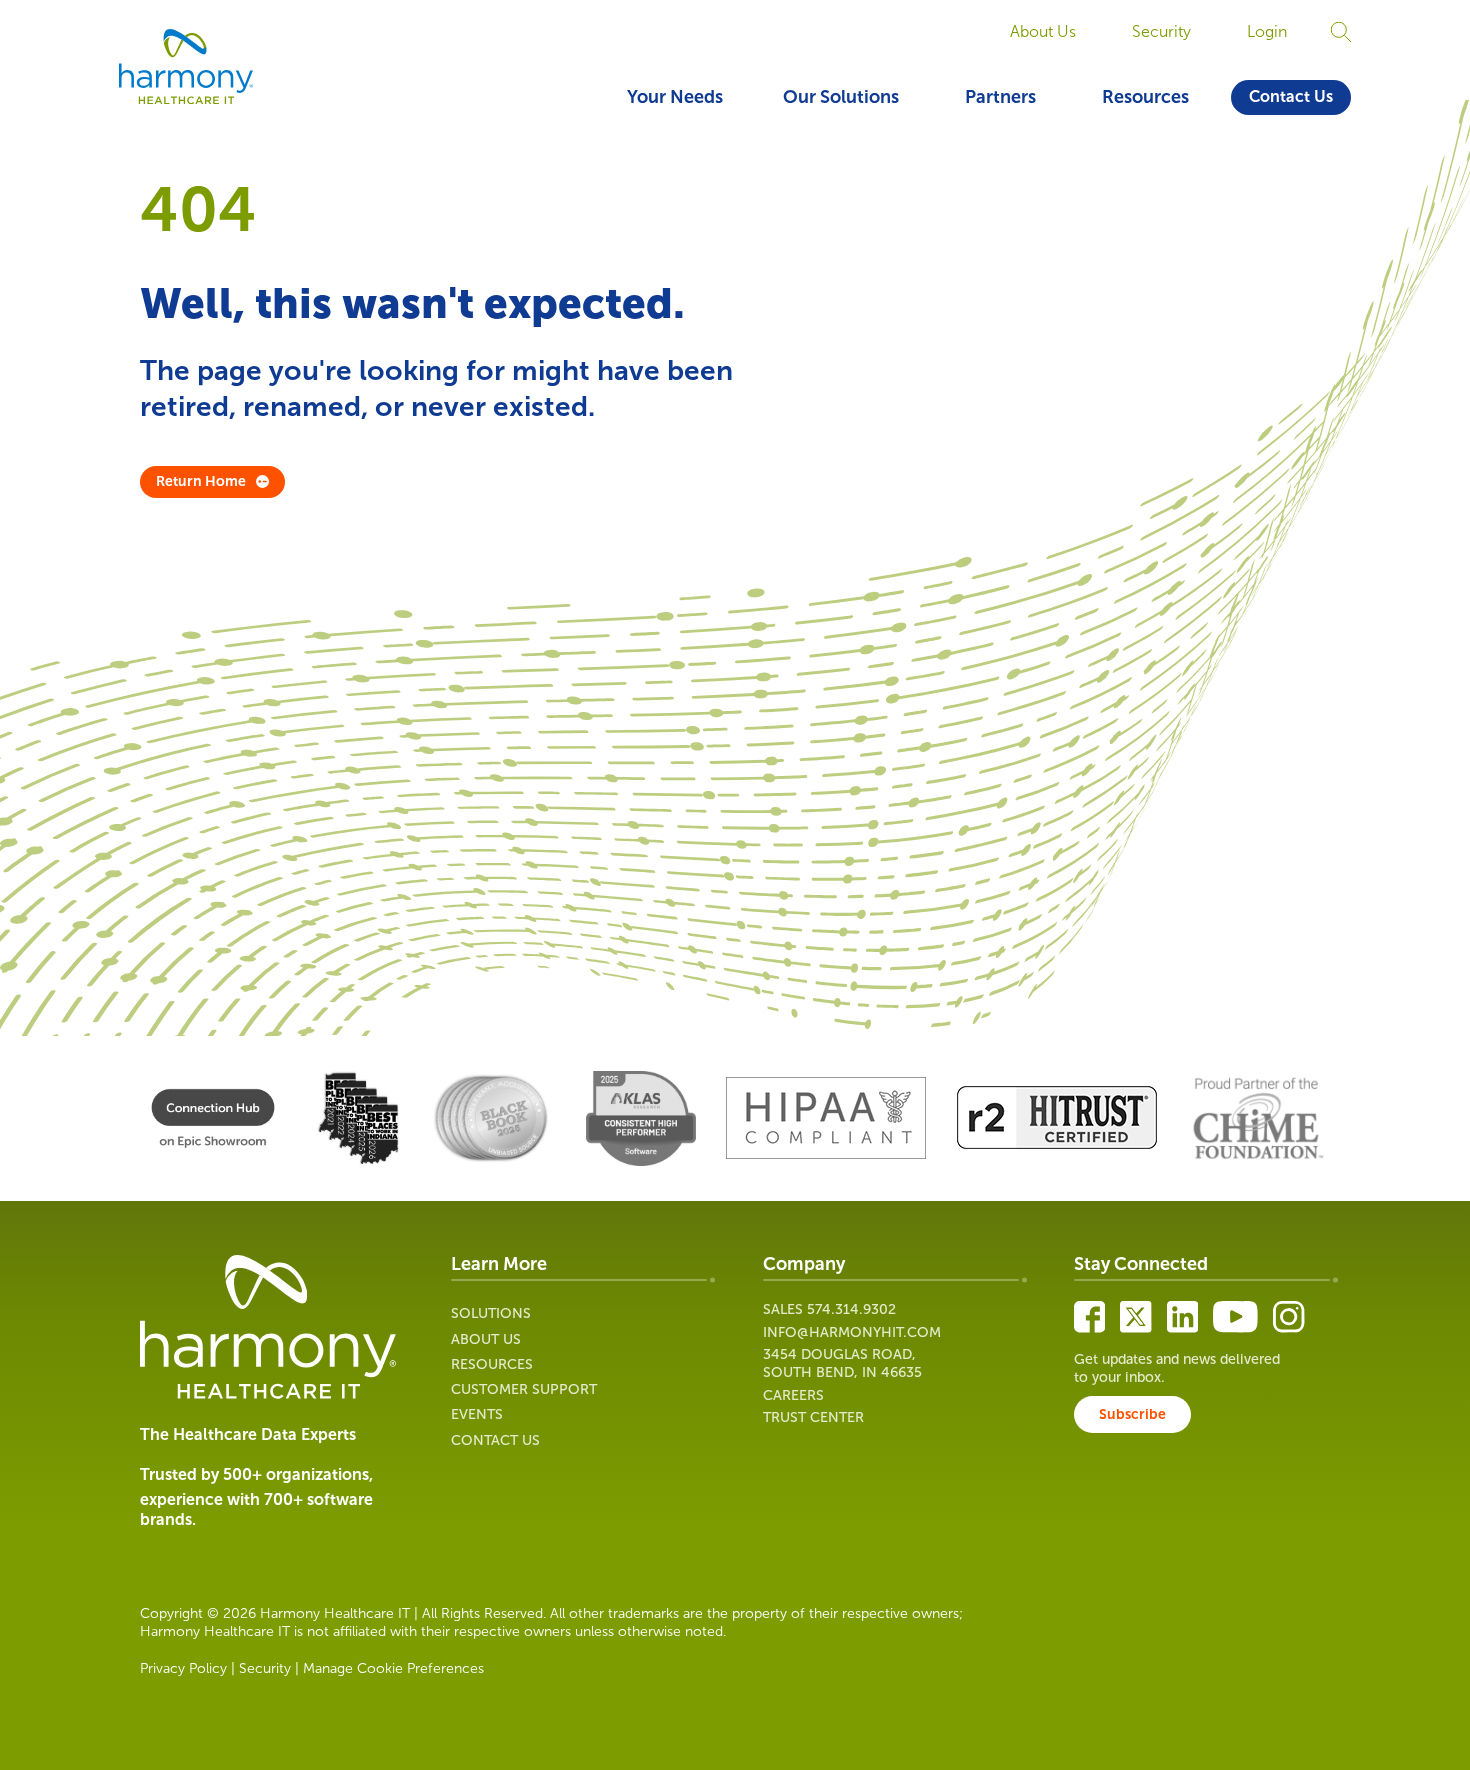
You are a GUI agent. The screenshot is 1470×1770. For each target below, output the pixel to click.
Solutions (491, 1313)
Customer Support (524, 1389)
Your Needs (675, 97)
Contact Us (1291, 96)
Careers (793, 1395)
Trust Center (813, 1417)
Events (477, 1414)
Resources (1145, 97)
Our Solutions (841, 97)
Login (1267, 31)
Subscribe (1132, 1414)
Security (1161, 31)
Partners (1000, 97)
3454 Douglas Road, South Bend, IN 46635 (842, 1363)
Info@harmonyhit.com (852, 1332)
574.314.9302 (851, 1309)
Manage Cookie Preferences (393, 1668)
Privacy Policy (183, 1668)
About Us (1043, 31)
